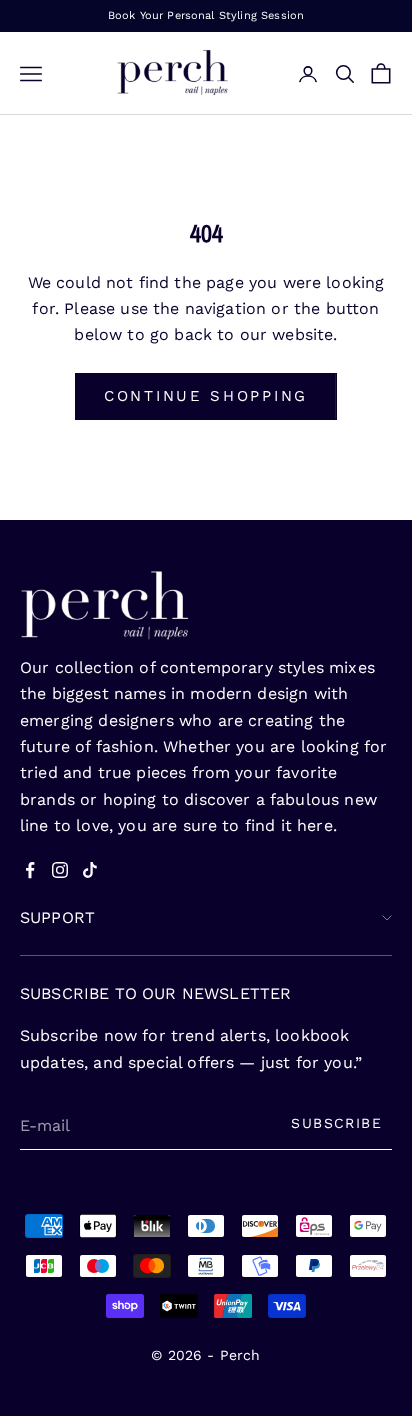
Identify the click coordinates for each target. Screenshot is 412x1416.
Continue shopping (206, 396)
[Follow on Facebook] (30, 870)
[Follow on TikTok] (90, 870)
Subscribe (336, 1123)
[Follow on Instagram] (60, 870)
